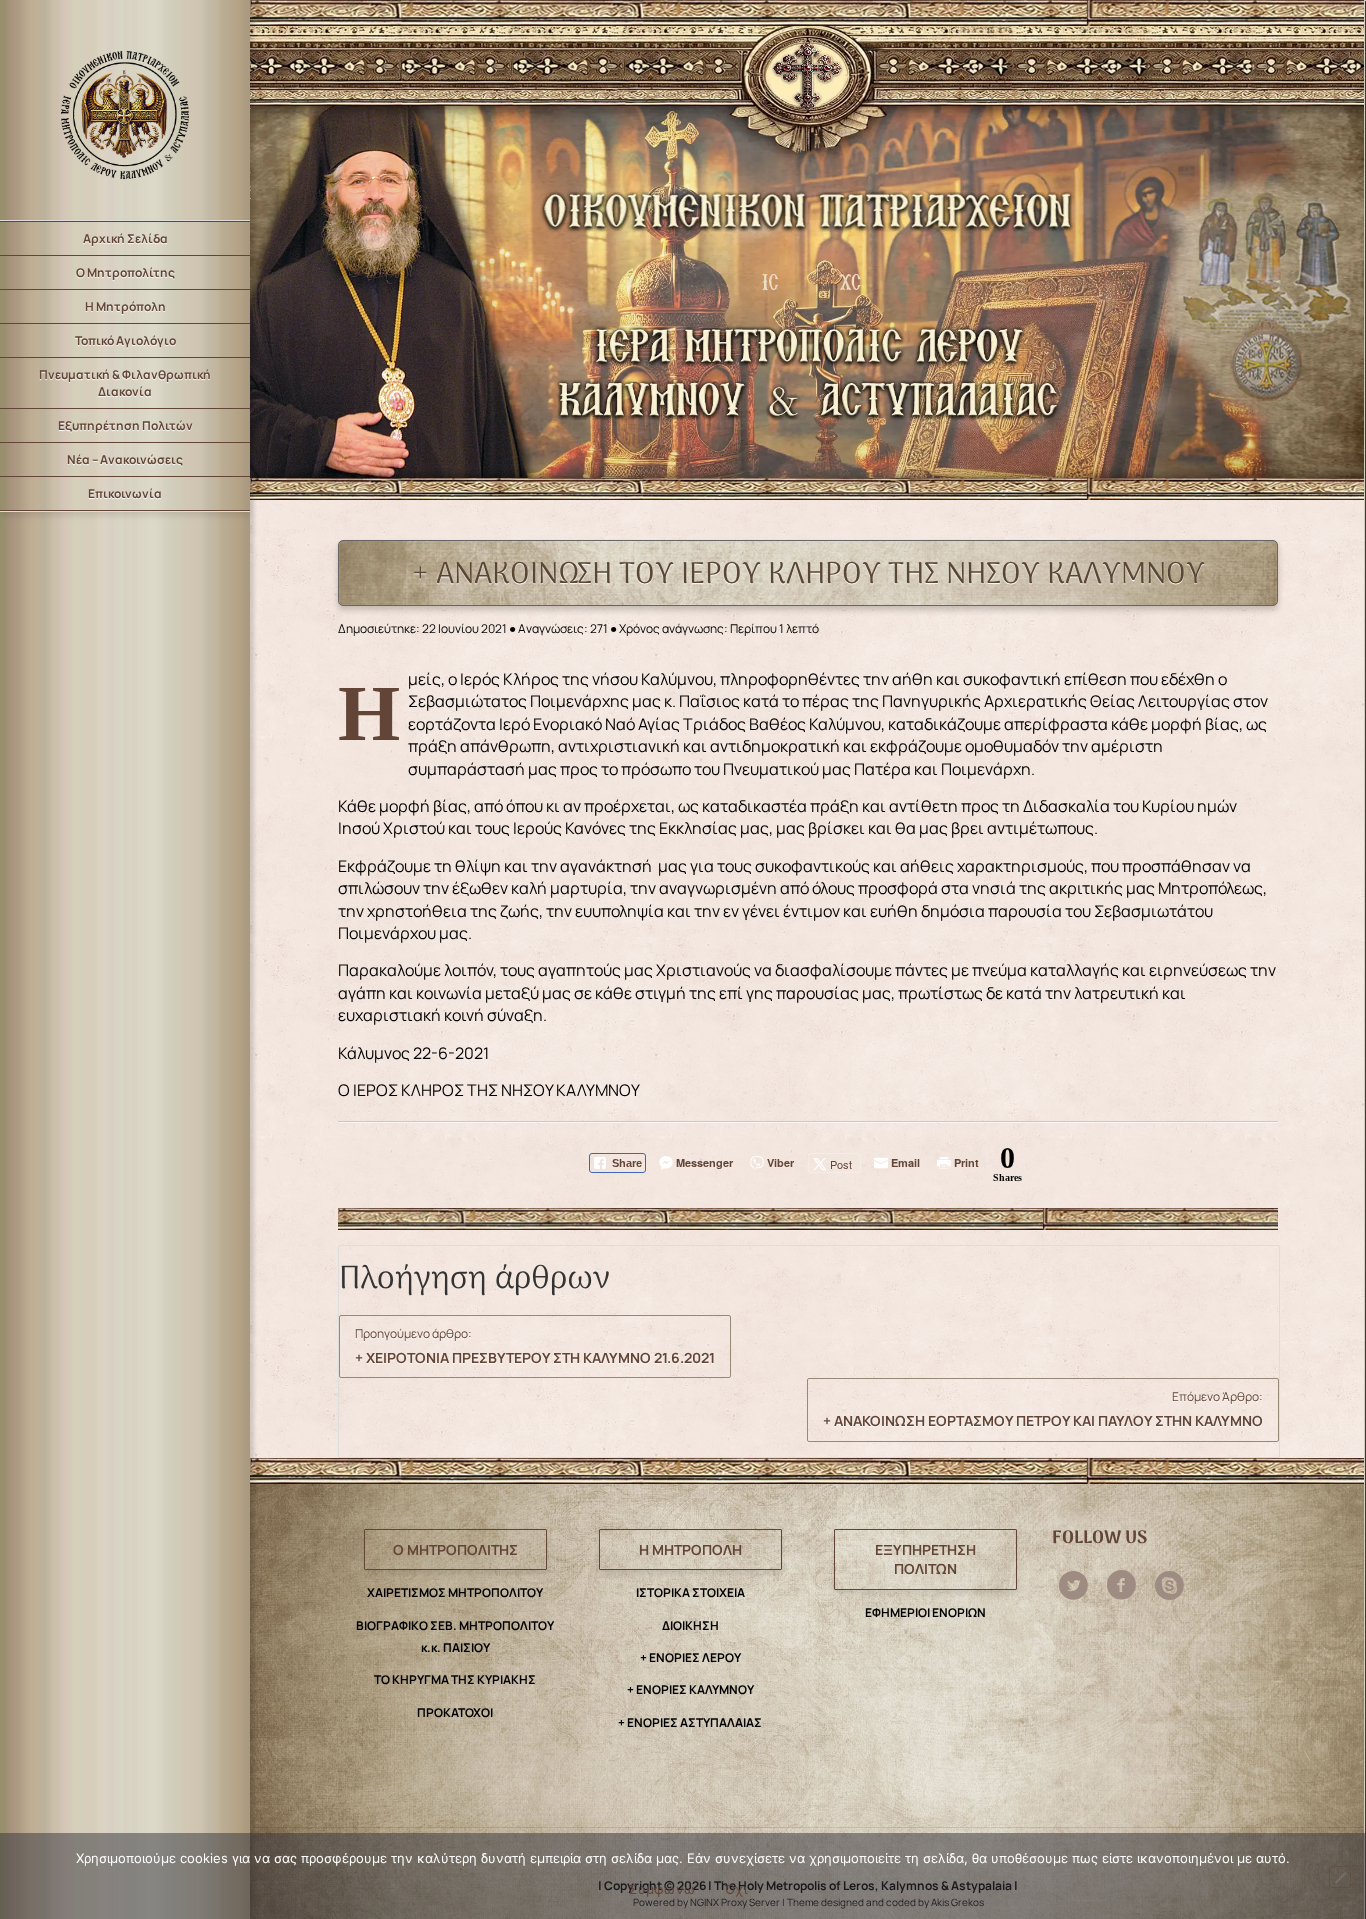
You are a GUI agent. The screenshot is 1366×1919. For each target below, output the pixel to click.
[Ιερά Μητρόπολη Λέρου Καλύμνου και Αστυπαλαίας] (125, 110)
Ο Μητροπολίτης (125, 272)
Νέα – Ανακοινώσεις (125, 459)
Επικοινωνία (125, 493)
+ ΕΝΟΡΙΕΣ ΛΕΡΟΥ (690, 1657)
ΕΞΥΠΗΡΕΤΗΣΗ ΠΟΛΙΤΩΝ (925, 1559)
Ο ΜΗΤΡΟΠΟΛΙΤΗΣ (455, 1549)
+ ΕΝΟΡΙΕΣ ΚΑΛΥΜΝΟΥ (690, 1689)
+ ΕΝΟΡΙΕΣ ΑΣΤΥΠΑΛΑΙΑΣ (690, 1722)
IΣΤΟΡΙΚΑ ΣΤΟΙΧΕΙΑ (690, 1592)
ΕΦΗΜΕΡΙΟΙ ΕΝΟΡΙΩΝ (925, 1612)
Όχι (736, 1889)
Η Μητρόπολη (125, 306)
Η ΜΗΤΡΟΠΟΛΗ (690, 1549)
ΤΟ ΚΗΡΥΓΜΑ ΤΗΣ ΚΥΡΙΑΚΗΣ (455, 1679)
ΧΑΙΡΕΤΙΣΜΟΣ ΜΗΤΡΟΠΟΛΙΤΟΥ (455, 1592)
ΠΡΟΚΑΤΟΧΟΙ (455, 1712)
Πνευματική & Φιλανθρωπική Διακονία (125, 383)
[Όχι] (1340, 1877)
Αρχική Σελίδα (125, 238)
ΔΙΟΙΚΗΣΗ (690, 1625)
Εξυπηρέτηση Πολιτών (125, 425)
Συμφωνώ (662, 1889)
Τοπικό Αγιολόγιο (125, 340)
